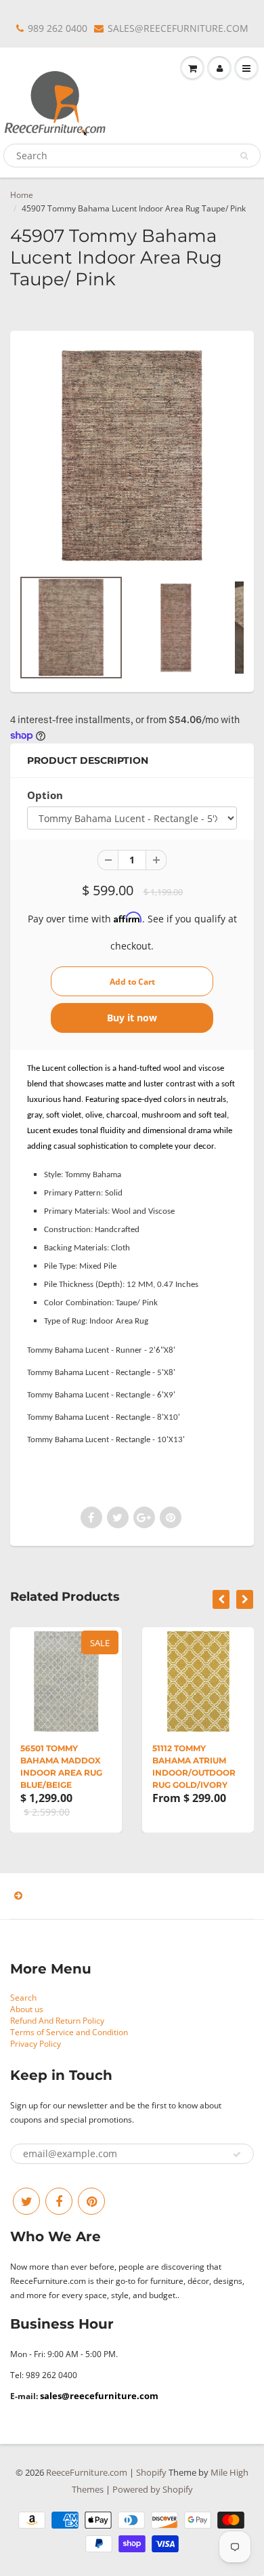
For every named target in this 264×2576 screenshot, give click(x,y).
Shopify (151, 2472)
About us (27, 2009)
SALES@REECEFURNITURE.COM (178, 28)
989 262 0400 (58, 28)
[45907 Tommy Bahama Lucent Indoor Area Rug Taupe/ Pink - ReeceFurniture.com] (132, 456)
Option (45, 795)
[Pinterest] (91, 2201)
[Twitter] (26, 2201)
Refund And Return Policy (57, 2021)
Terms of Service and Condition (69, 2032)
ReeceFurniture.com (87, 2472)
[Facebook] (59, 2201)
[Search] (244, 156)
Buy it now (132, 1018)
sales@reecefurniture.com (99, 2396)
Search (23, 1998)
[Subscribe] (237, 2154)
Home (22, 195)
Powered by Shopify (153, 2489)
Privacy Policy (36, 2044)
